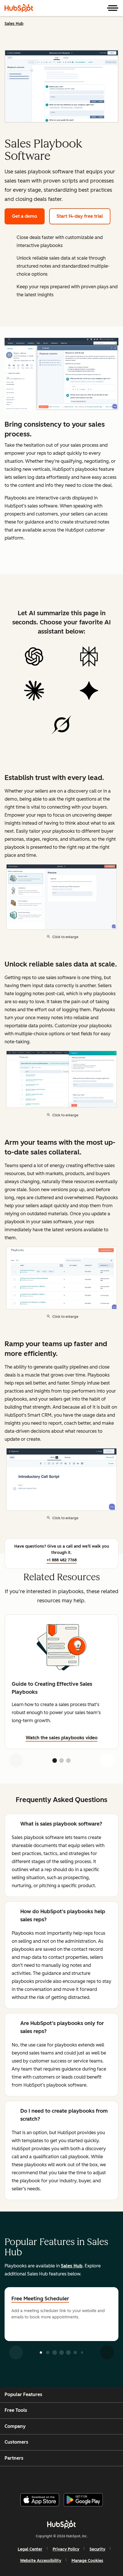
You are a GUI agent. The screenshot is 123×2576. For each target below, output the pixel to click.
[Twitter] (66, 2477)
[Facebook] (23, 2477)
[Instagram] (37, 2477)
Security (97, 2549)
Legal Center (30, 2549)
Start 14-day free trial (80, 216)
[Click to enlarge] (61, 375)
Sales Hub (14, 24)
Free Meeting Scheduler (40, 2299)
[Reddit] (95, 2477)
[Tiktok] (109, 2477)
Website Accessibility (41, 2561)
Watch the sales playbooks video (62, 1738)
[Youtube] (51, 2477)
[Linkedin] (80, 2477)
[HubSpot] (19, 8)
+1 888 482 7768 (62, 1560)
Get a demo (25, 216)
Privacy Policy (66, 2549)
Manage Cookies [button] (87, 2561)
